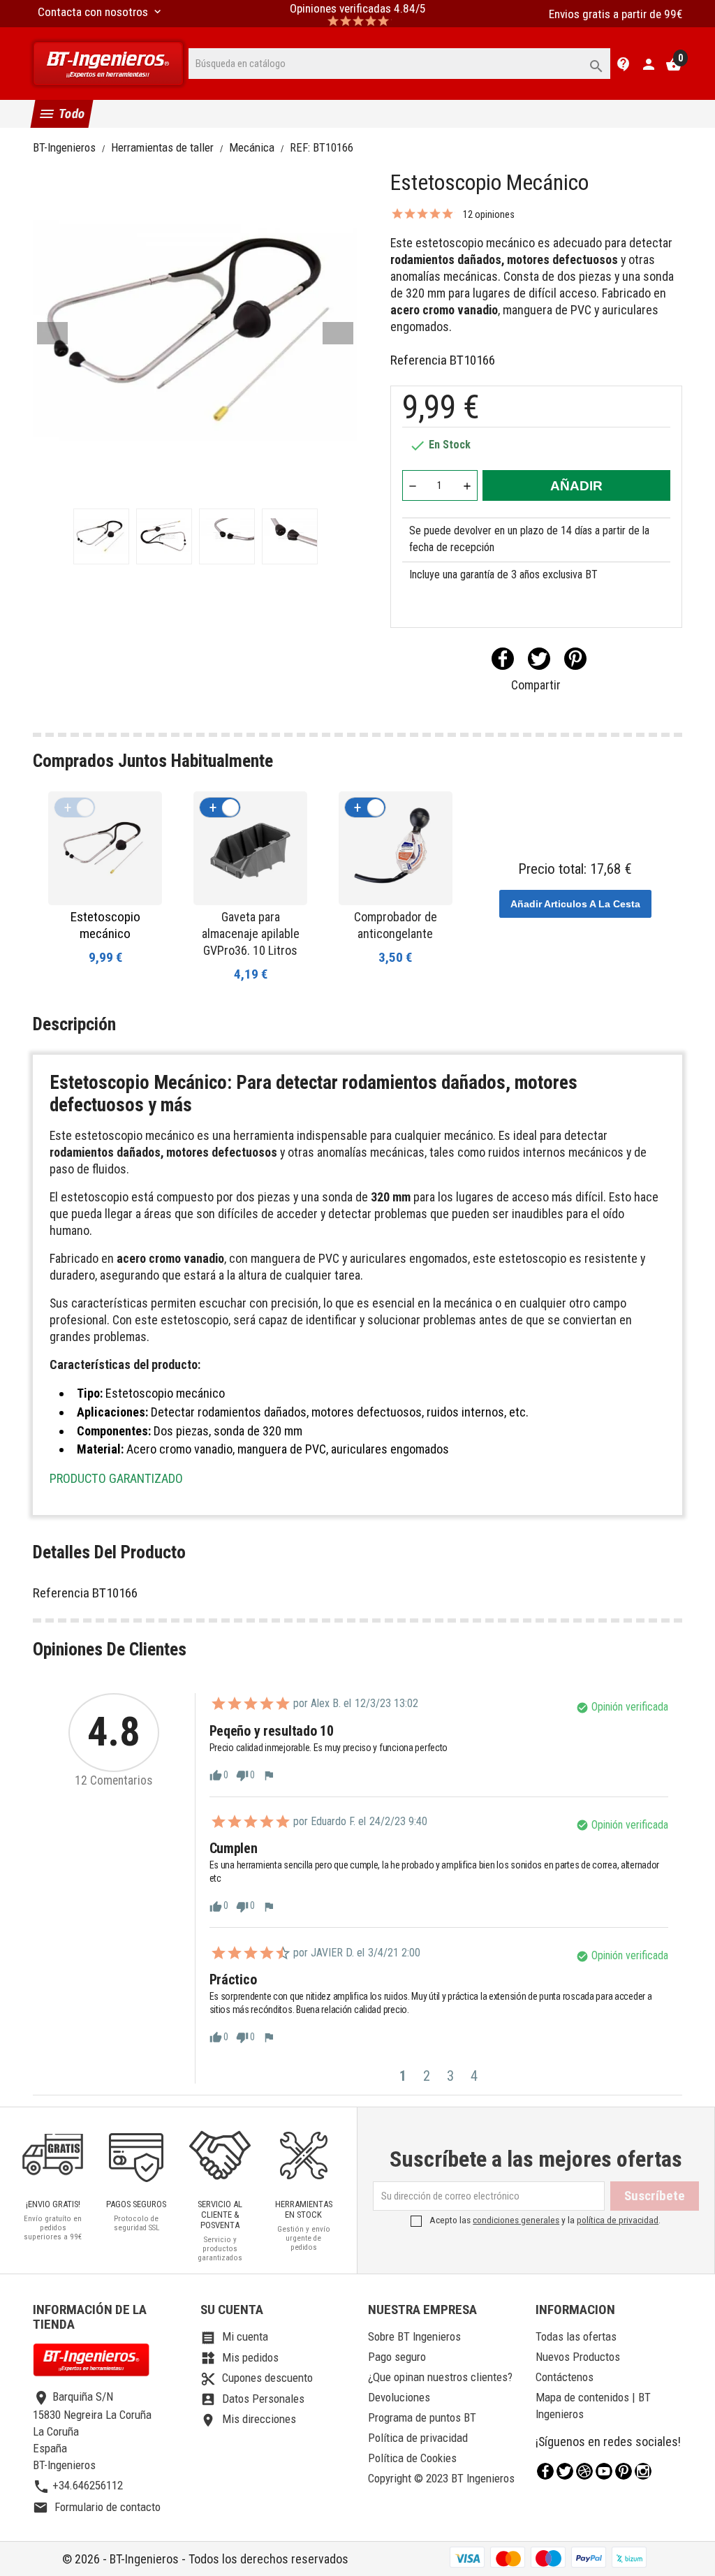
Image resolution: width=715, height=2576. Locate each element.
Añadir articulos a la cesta (575, 904)
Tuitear (539, 659)
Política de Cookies (412, 2458)
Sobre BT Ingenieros (414, 2336)
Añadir (576, 486)
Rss (584, 2471)
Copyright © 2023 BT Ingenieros (441, 2478)
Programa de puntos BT (422, 2417)
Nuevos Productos (578, 2357)
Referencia (419, 360)
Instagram (643, 2471)
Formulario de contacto (97, 2507)
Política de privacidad (418, 2438)
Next (338, 333)
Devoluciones (399, 2397)
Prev (52, 333)
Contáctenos (565, 2377)
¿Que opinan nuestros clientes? (440, 2377)
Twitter (565, 2471)
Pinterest (575, 659)
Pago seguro (397, 2357)
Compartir (503, 659)
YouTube (604, 2471)
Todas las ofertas (576, 2336)
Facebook (545, 2471)
